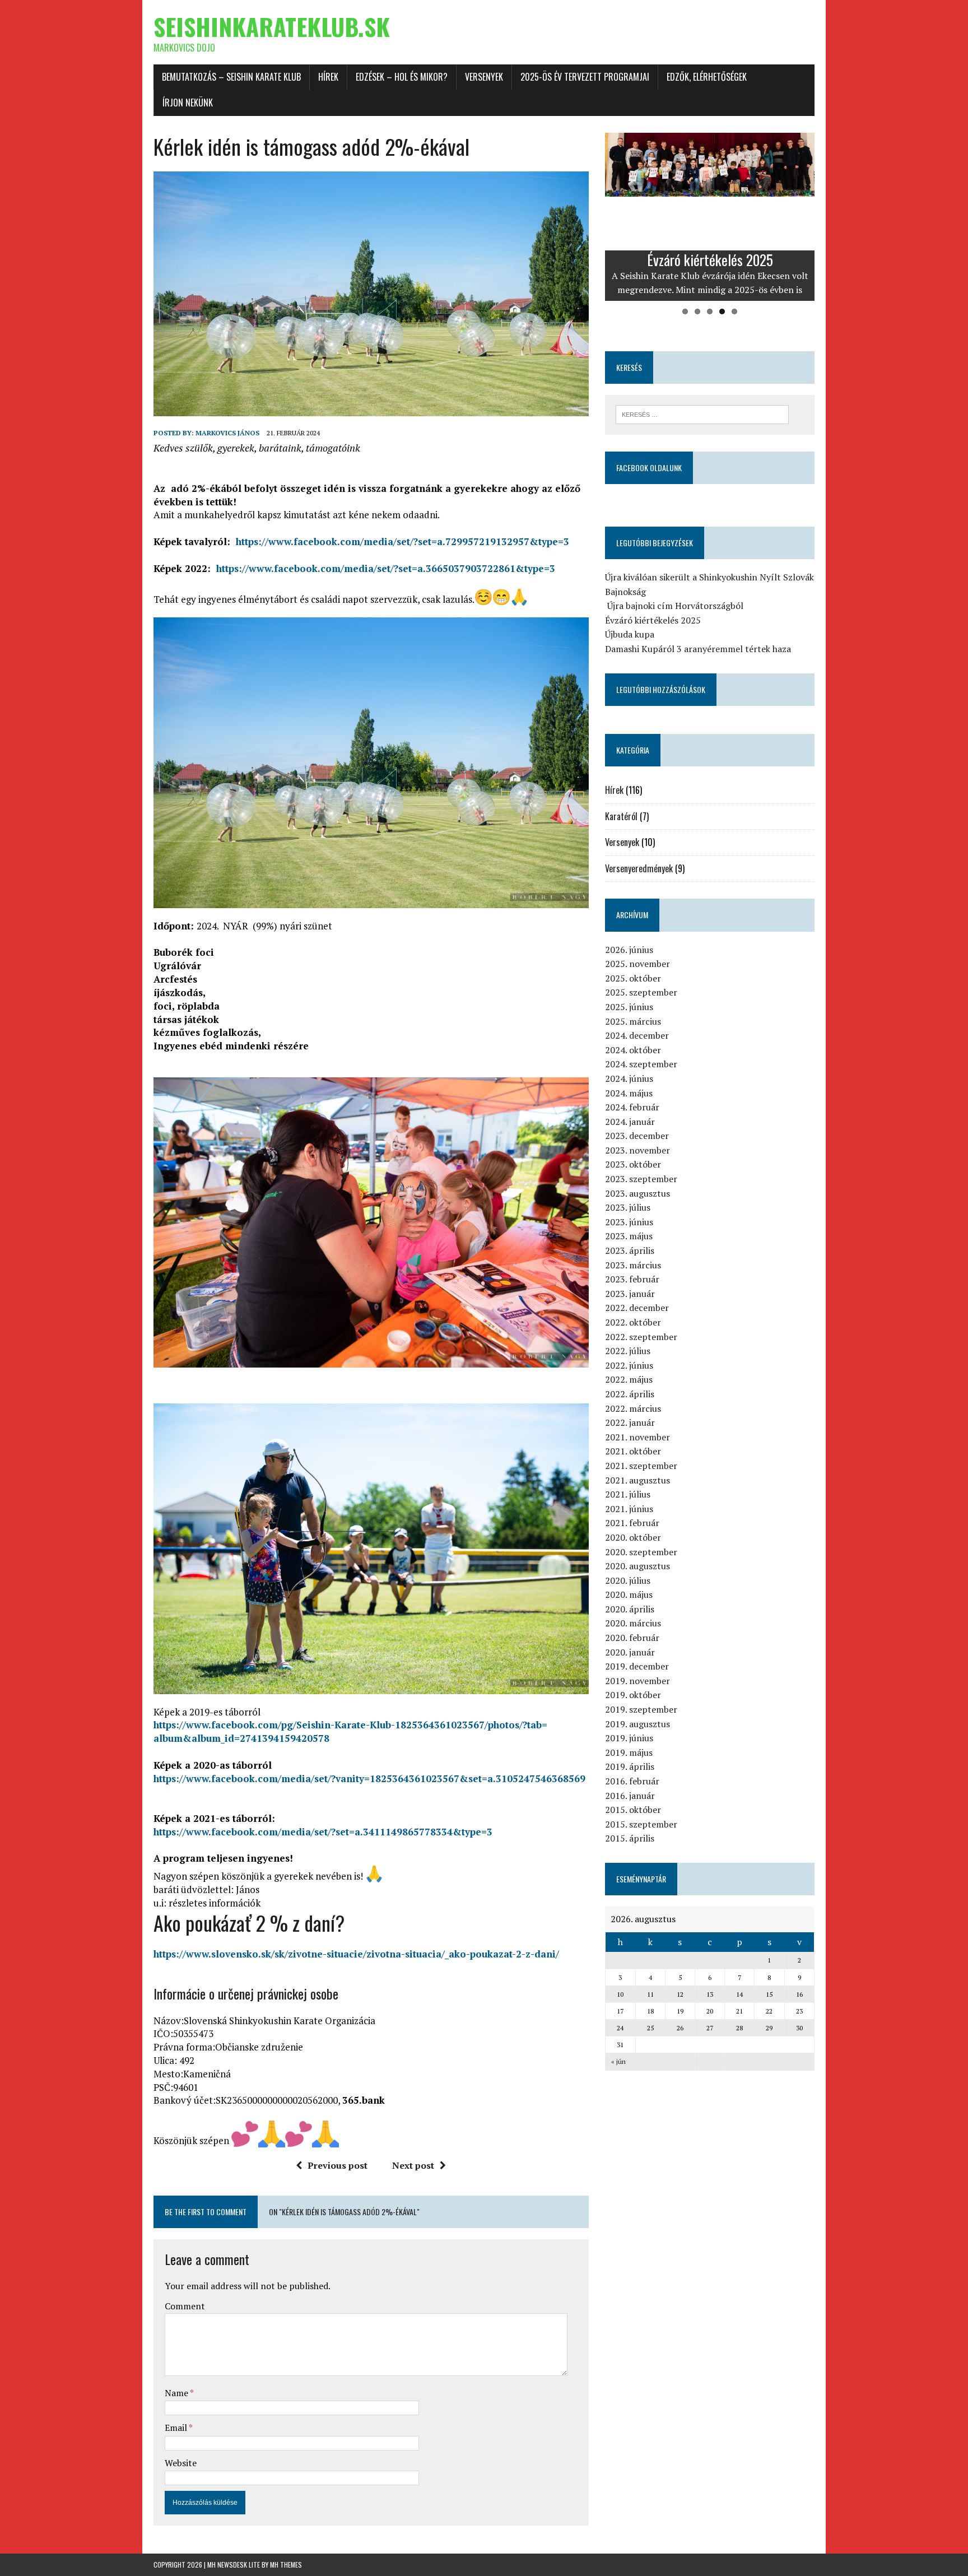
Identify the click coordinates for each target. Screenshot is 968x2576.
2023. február (632, 1279)
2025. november (637, 964)
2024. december (637, 1035)
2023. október (633, 1164)
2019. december (637, 1666)
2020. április (630, 1609)
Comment (185, 2306)
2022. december (637, 1308)
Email (177, 2428)
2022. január (630, 1422)
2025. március (633, 1021)
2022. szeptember (641, 1337)
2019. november (637, 1681)
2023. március (633, 1265)
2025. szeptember (641, 992)
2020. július (628, 1580)
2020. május (629, 1594)
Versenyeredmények (639, 868)
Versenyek (484, 77)
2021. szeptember (641, 1466)
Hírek (328, 77)
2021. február (632, 1523)
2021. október (633, 1451)
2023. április (630, 1250)
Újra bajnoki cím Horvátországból (674, 606)
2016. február (632, 1781)
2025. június (629, 1007)
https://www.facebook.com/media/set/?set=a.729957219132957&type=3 (402, 541)
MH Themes (286, 2565)
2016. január (630, 1796)
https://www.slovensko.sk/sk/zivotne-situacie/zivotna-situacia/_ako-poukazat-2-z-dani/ (356, 1954)
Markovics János (227, 433)
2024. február (632, 1107)
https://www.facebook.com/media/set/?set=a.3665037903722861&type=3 (386, 568)
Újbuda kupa (630, 634)
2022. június (629, 1365)
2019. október (633, 1695)
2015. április (630, 1838)
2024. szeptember (641, 1064)
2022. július (628, 1351)
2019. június (629, 1738)
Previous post (338, 2165)
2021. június (629, 1509)
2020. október (633, 1537)
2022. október (633, 1322)
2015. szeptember (641, 1824)
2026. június (629, 950)
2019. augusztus (637, 1724)
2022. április (630, 1394)
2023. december (637, 1136)
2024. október (633, 1050)
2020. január (630, 1652)
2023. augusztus (637, 1193)
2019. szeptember (641, 1709)
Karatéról (621, 816)
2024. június (629, 1078)
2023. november (637, 1150)
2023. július (628, 1207)
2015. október (633, 1810)
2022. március (633, 1408)
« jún (618, 2061)
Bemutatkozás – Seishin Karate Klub (231, 77)
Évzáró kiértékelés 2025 (653, 620)
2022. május (629, 1379)
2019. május (629, 1752)
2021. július (628, 1494)
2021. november (637, 1437)
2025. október (633, 978)
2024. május (629, 1093)
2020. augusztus (637, 1566)
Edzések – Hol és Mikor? (402, 77)
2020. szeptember (641, 1552)
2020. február (632, 1638)
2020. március (633, 1623)
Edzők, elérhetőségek (707, 77)
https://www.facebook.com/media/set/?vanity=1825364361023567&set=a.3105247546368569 (369, 1778)
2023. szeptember (641, 1179)
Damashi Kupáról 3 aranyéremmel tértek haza (698, 649)
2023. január (630, 1294)
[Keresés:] (702, 413)
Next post (413, 2165)
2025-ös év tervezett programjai (585, 77)
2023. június (629, 1222)
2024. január (630, 1122)
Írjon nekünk (188, 103)
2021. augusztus (637, 1480)
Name (177, 2393)
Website (181, 2463)
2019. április (630, 1766)
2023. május (629, 1236)
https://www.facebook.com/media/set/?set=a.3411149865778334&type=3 (323, 1832)
